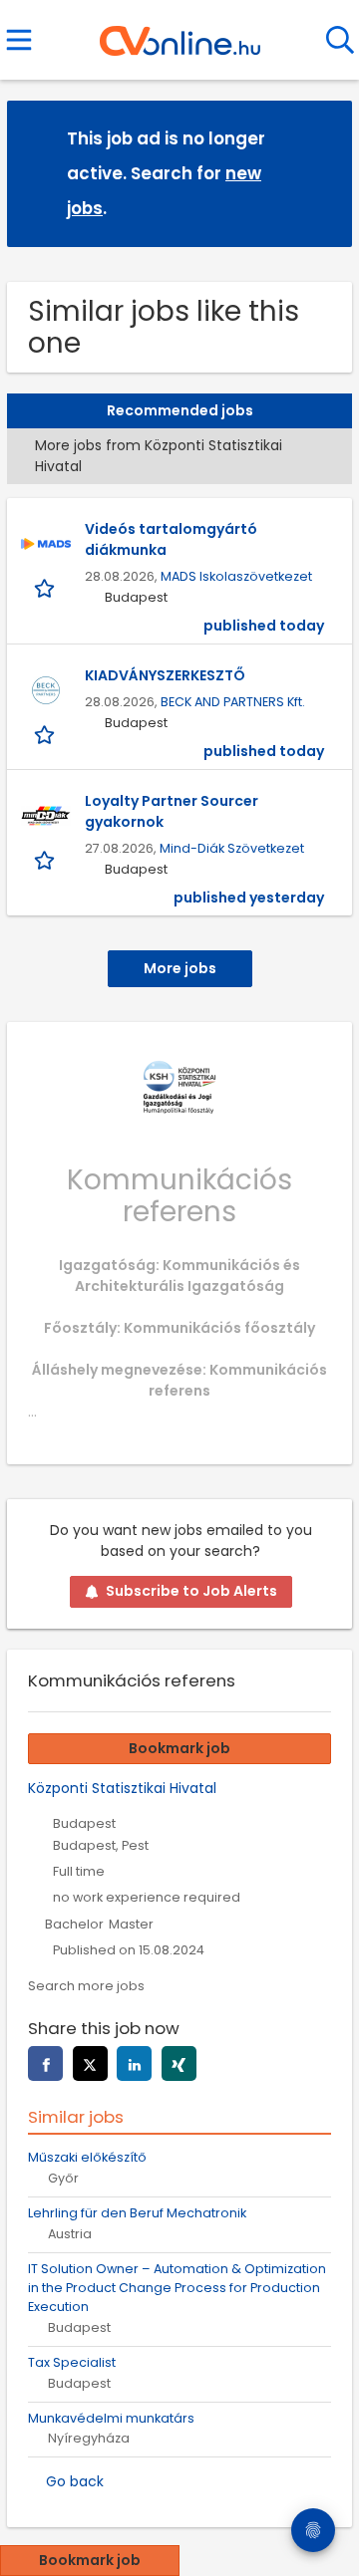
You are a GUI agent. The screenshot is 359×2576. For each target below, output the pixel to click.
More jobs (180, 968)
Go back (75, 2481)
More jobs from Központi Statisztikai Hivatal (159, 456)
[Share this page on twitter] (90, 2063)
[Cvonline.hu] (180, 34)
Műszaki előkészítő (87, 2157)
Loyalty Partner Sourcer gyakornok (172, 811)
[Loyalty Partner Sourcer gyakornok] (46, 816)
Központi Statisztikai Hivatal (122, 1788)
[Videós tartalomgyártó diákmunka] (46, 544)
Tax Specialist (72, 2362)
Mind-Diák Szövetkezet (232, 848)
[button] (321, 173)
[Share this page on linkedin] (134, 2063)
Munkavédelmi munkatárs (111, 2418)
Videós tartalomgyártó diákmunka (171, 539)
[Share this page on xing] (179, 2063)
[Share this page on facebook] (45, 2063)
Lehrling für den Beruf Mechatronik (137, 2213)
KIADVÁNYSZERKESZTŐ (165, 675)
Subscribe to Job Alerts (191, 1591)
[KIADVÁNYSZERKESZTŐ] (46, 690)
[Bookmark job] (46, 587)
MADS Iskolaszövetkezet (236, 576)
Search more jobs (86, 1986)
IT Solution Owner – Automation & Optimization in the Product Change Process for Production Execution (177, 2288)
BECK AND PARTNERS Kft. (233, 702)
